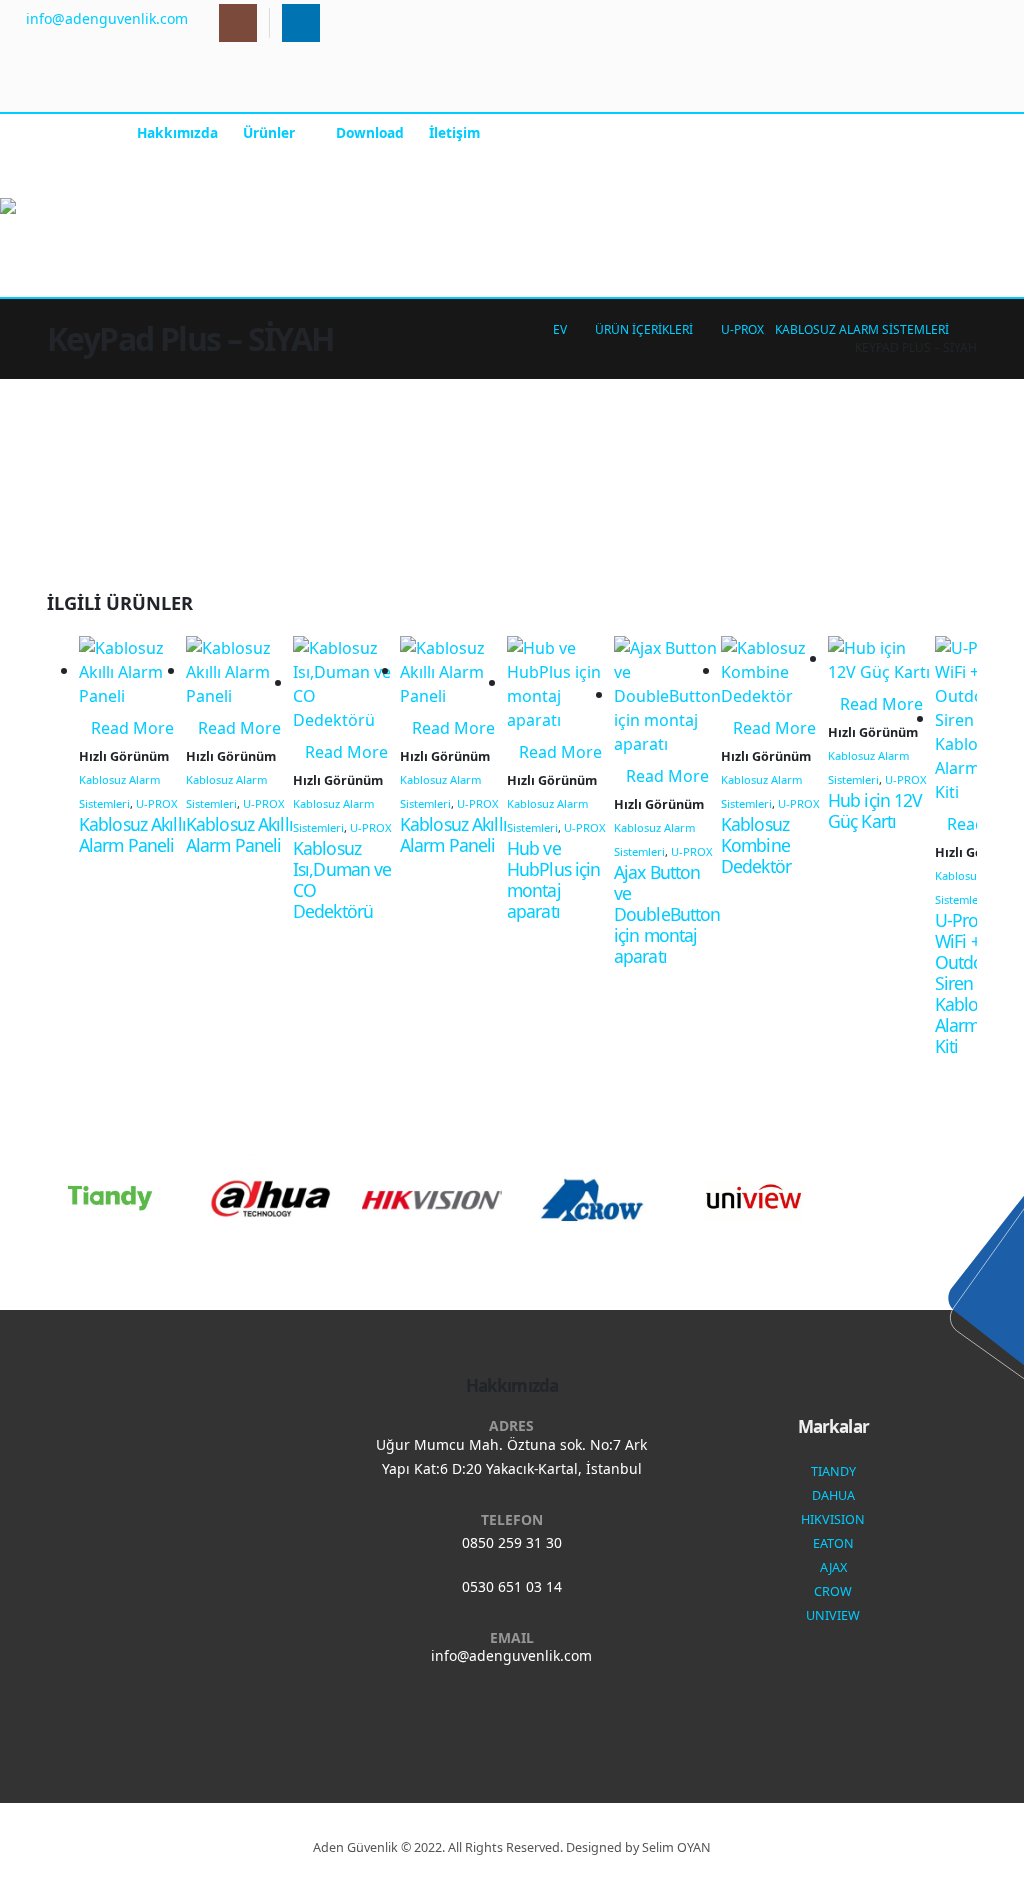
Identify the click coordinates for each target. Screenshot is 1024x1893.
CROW (833, 1591)
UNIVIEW (833, 1615)
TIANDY (833, 1471)
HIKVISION (833, 1519)
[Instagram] (238, 23)
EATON (833, 1543)
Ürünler (269, 132)
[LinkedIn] (301, 23)
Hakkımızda (177, 132)
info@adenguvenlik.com (511, 1655)
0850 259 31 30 (512, 1542)
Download (370, 132)
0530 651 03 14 (512, 1586)
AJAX (833, 1567)
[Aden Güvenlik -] (62, 206)
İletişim (454, 132)
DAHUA (833, 1495)
